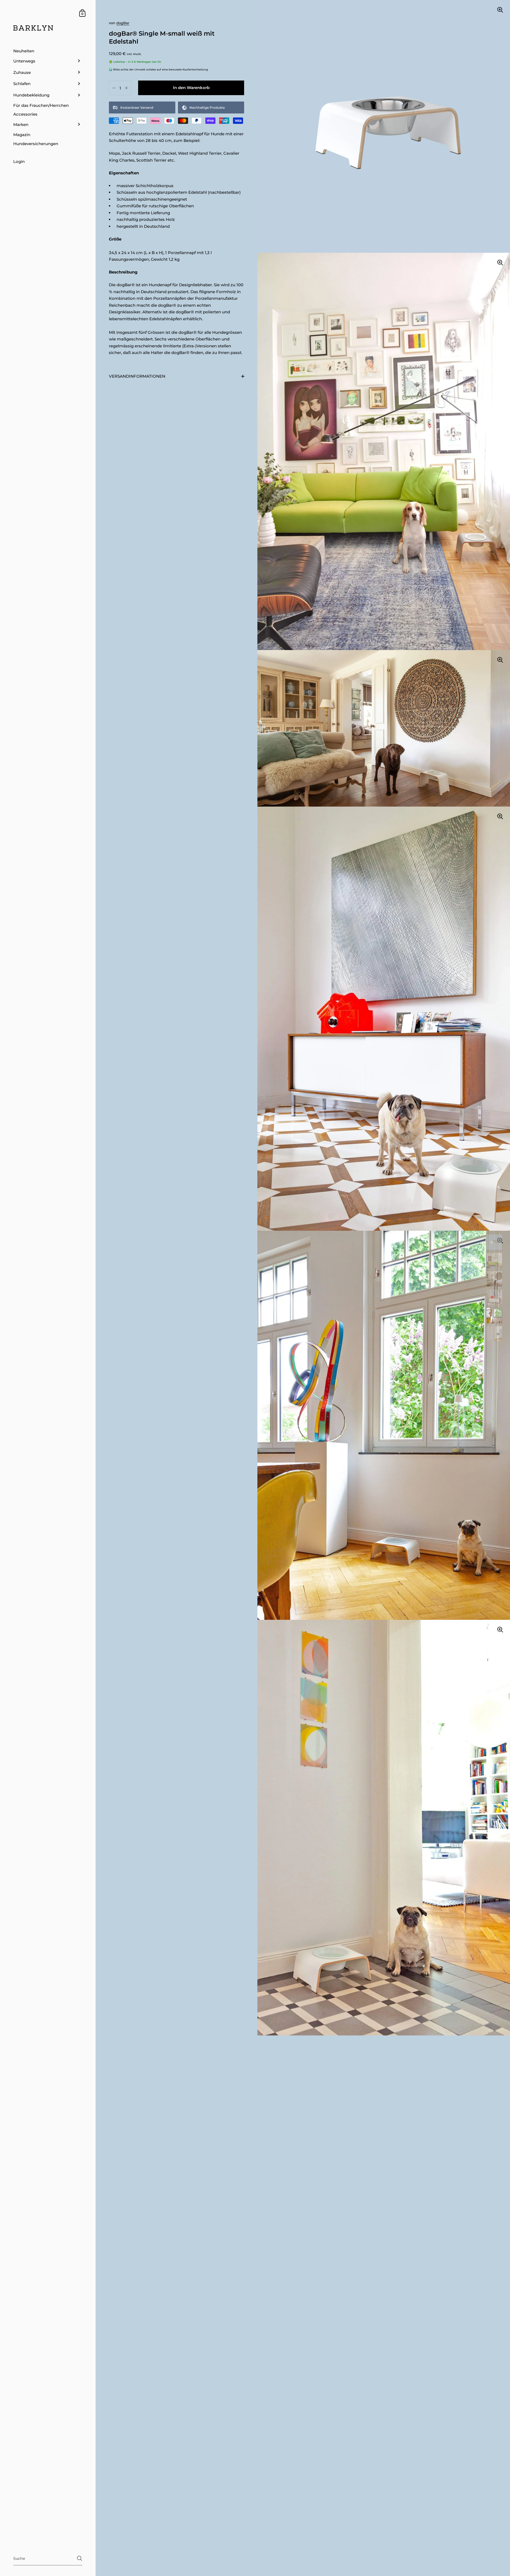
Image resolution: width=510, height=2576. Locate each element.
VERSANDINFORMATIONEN (137, 376)
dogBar (123, 23)
